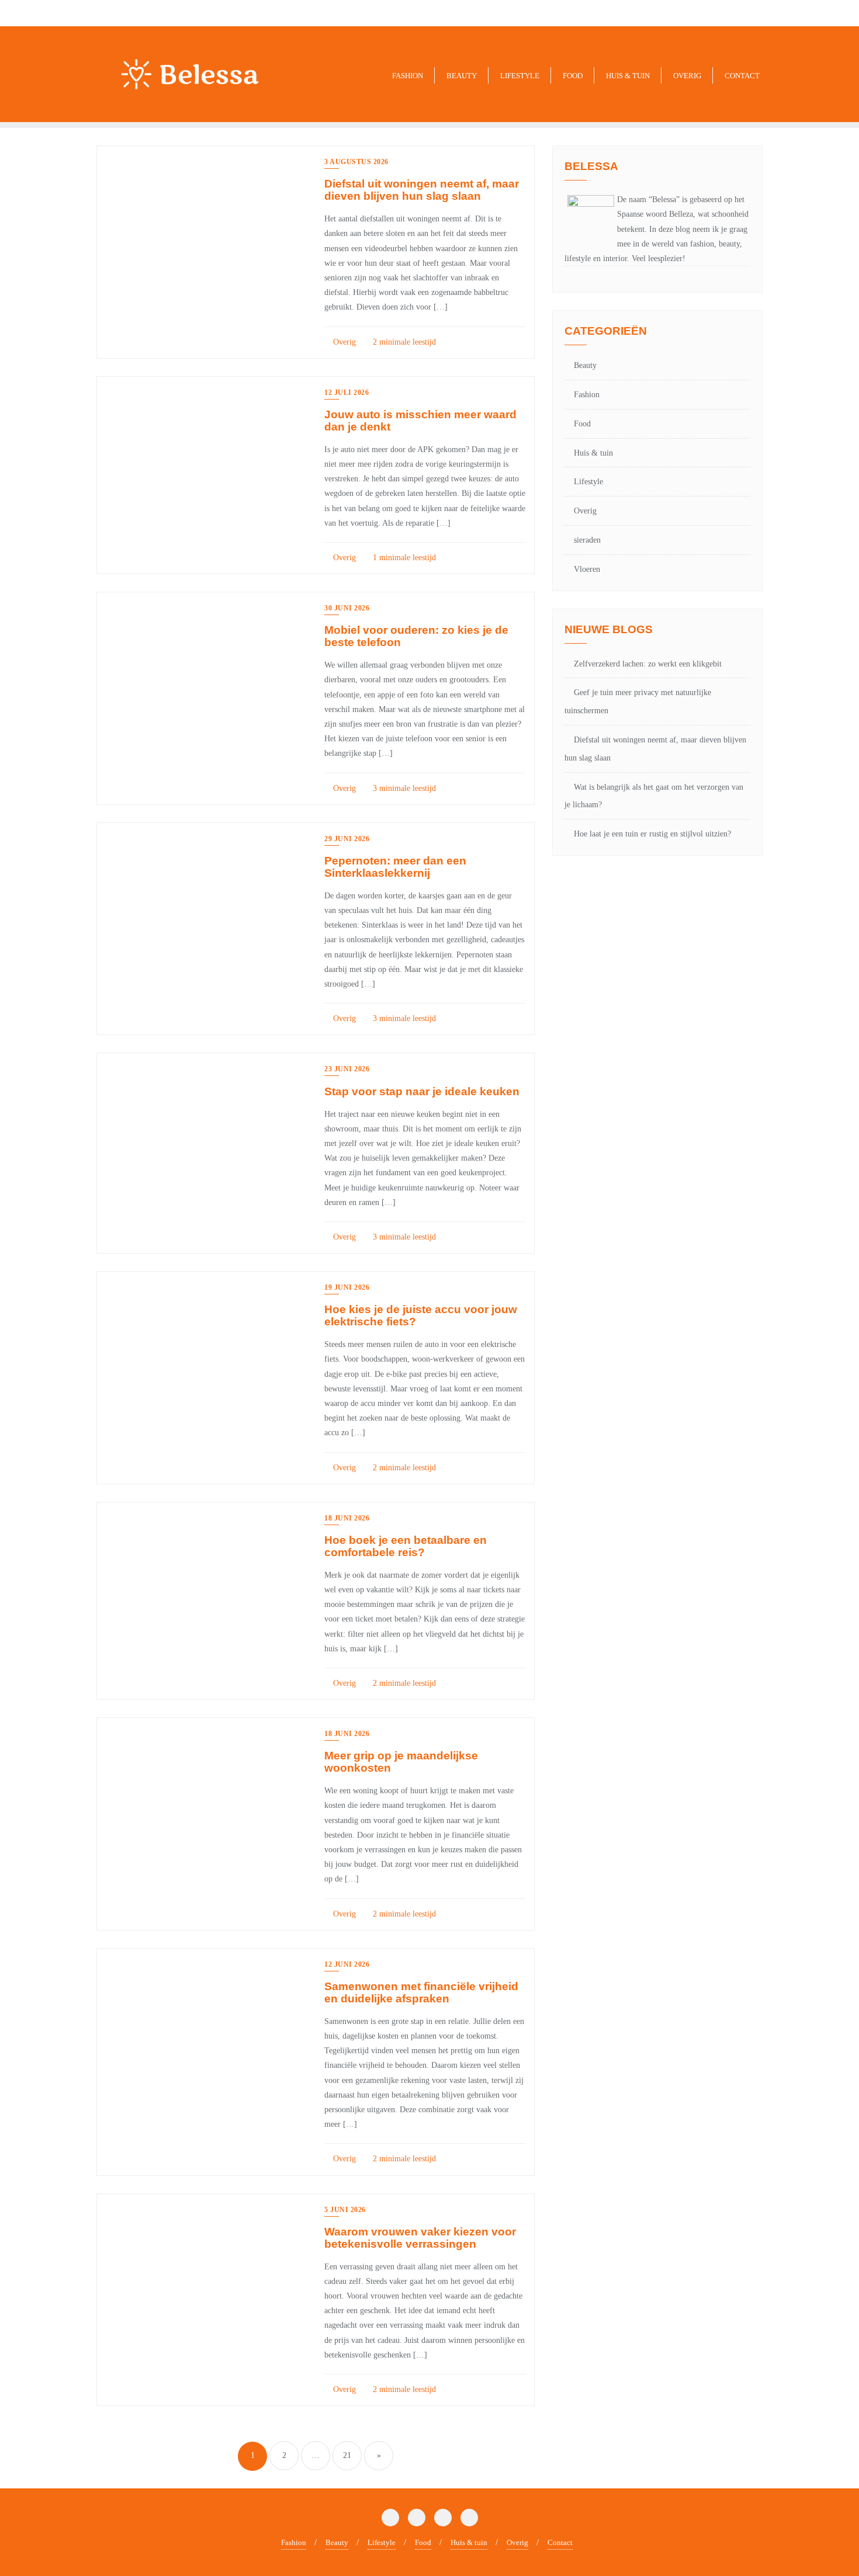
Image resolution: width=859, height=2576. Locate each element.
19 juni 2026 (347, 1287)
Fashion (587, 395)
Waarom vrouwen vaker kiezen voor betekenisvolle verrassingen (420, 2238)
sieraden (587, 540)
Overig (343, 342)
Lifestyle (588, 482)
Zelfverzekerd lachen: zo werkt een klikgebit (648, 664)
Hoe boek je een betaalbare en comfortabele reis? (406, 1546)
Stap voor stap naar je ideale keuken (422, 1091)
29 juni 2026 (347, 839)
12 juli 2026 (347, 393)
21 (347, 2455)
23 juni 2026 (347, 1069)
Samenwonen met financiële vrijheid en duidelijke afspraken (421, 1992)
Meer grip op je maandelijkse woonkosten (401, 1762)
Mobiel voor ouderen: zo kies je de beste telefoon (416, 636)
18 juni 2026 (347, 1518)
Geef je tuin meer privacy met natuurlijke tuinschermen (638, 702)
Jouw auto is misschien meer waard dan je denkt (420, 421)
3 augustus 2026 (356, 162)
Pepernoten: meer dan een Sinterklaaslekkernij (395, 867)
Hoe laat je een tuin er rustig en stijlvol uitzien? (652, 834)
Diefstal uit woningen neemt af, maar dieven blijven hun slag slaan (422, 190)
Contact (560, 2542)
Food (582, 424)
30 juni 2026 (347, 608)
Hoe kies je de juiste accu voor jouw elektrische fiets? (421, 1315)
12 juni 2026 (347, 1964)
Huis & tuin (593, 453)
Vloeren (587, 569)
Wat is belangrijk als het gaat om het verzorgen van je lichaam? (654, 796)
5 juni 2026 (345, 2210)
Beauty (585, 365)
